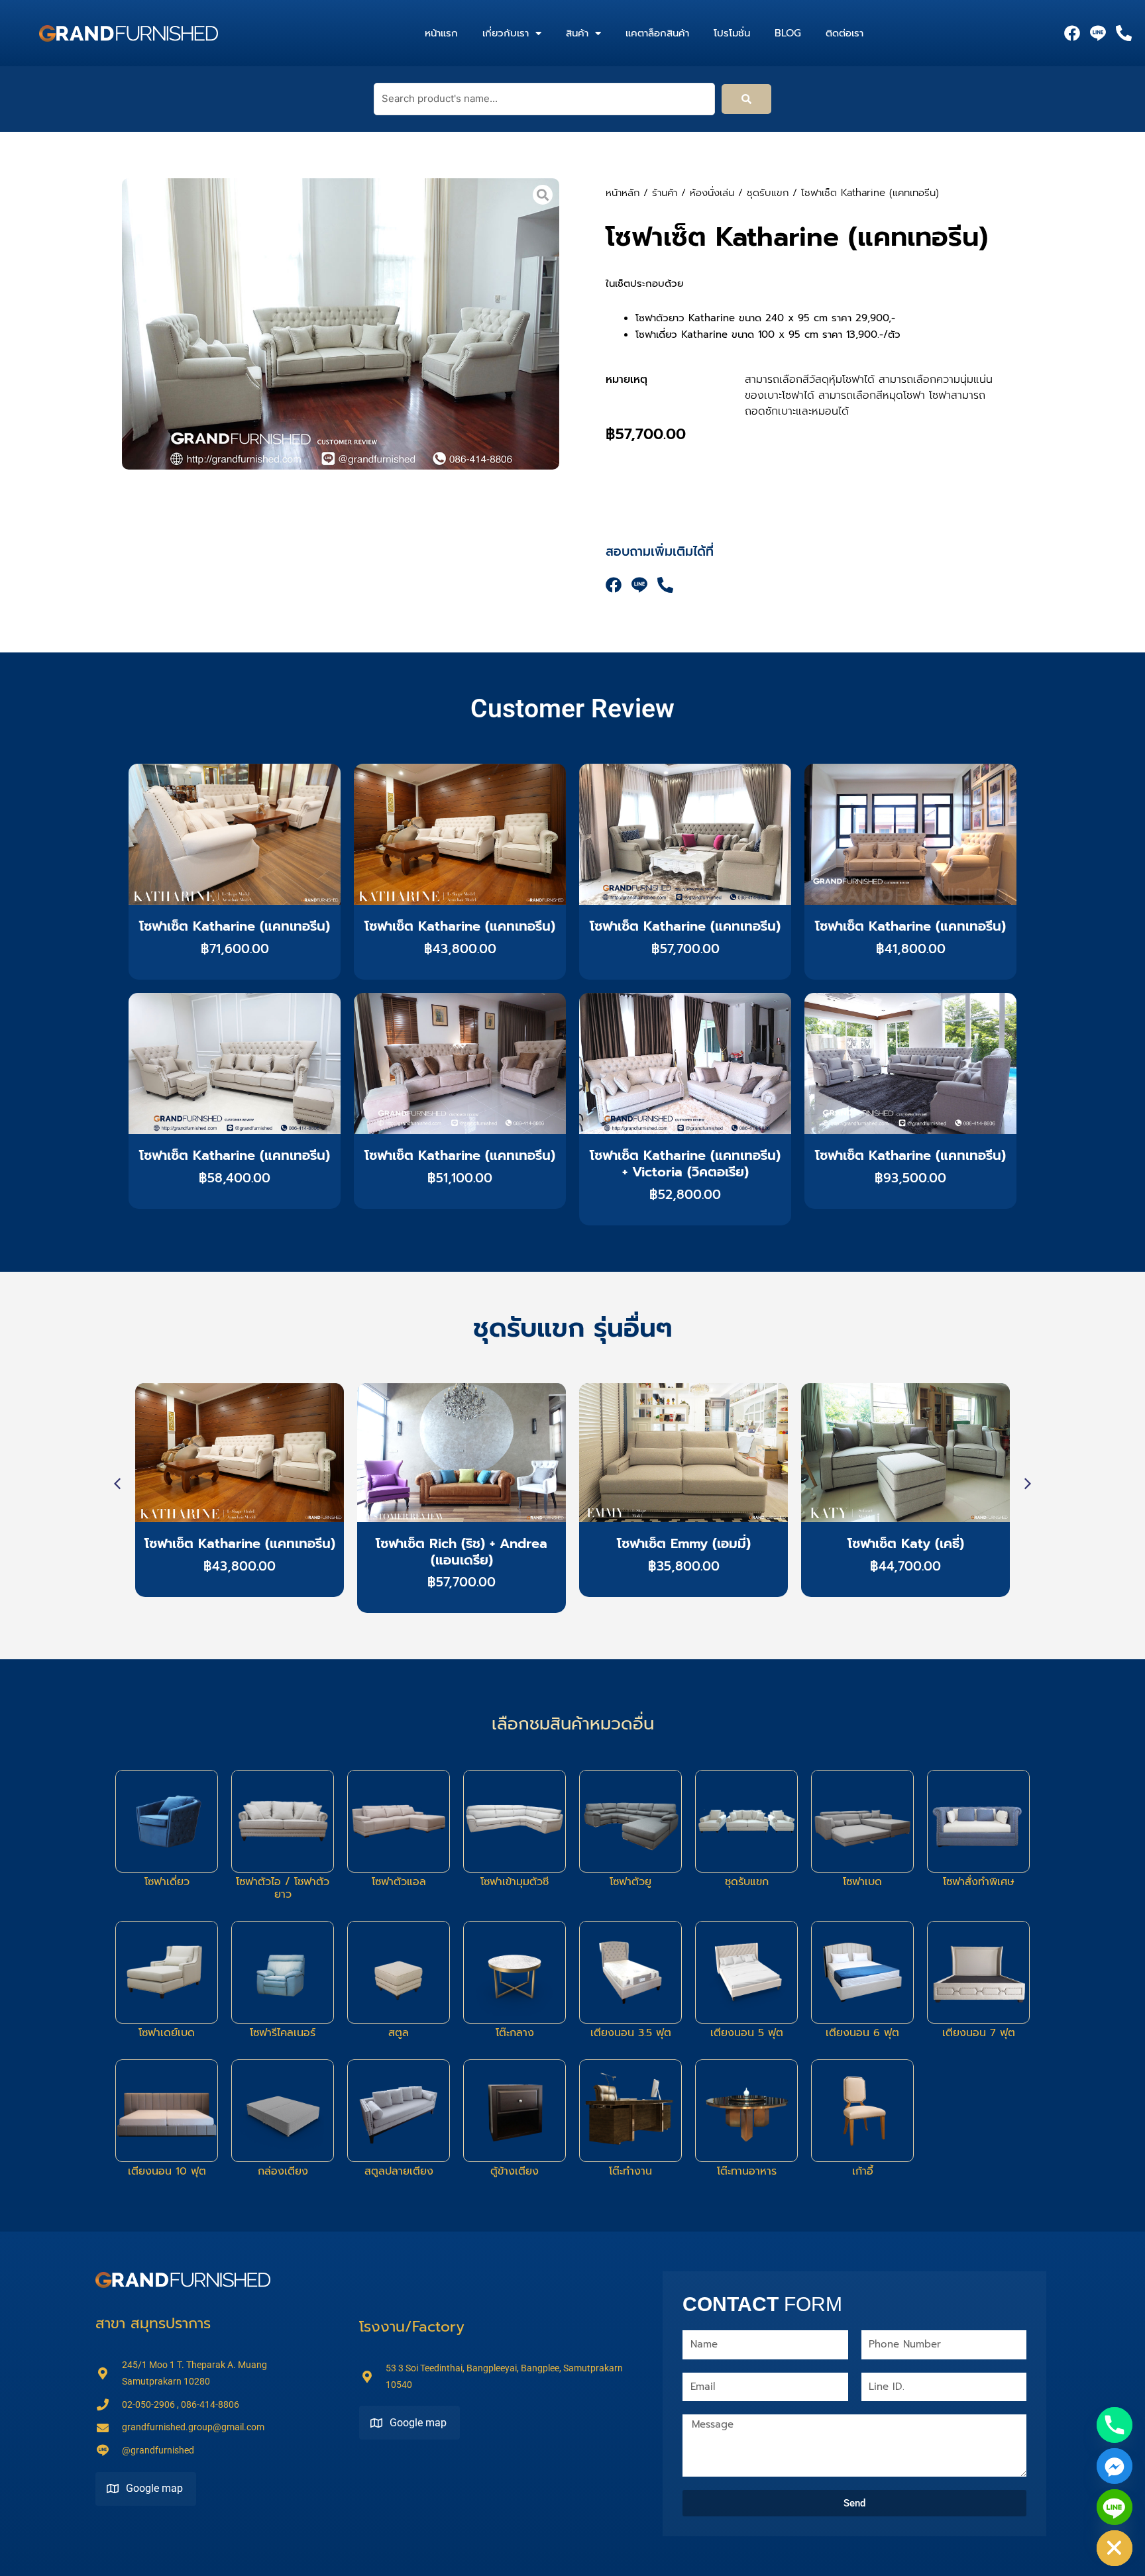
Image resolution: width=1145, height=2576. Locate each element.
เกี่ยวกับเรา (506, 33)
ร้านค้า (665, 193)
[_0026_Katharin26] (341, 324)
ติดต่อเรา (845, 33)
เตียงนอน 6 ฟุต (862, 2033)
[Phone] (1115, 2425)
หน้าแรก (441, 33)
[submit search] (746, 99)
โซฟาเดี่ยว (167, 1882)
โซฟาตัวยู (630, 1882)
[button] (1028, 1484)
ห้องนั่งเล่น (712, 193)
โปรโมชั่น (732, 33)
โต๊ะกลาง (515, 2033)
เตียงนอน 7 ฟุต (979, 2033)
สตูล (399, 2033)
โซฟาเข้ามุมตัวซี (515, 1882)
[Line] (1115, 2507)
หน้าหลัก (623, 193)
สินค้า (577, 33)
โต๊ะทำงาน (630, 2171)
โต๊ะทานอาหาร (747, 2171)
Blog (788, 33)
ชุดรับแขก (768, 193)
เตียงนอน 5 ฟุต (747, 2033)
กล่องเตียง (283, 2171)
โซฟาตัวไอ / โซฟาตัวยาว (283, 1888)
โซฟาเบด (862, 1882)
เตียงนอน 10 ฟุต (167, 2171)
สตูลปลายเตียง (399, 2171)
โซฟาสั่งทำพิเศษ (979, 1882)
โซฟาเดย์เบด (167, 2033)
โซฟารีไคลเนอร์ (283, 2033)
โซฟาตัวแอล (399, 1882)
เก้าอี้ (863, 2171)
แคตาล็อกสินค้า (657, 33)
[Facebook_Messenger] (1115, 2466)
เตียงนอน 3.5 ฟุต (631, 2033)
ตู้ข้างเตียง (515, 2171)
